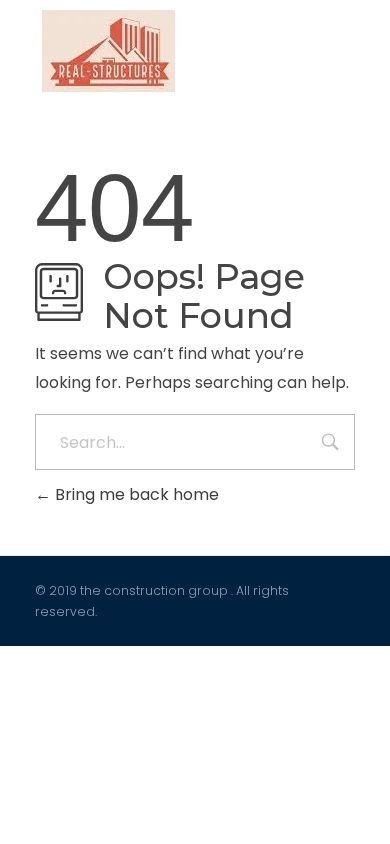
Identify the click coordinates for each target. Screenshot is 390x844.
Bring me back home (135, 494)
